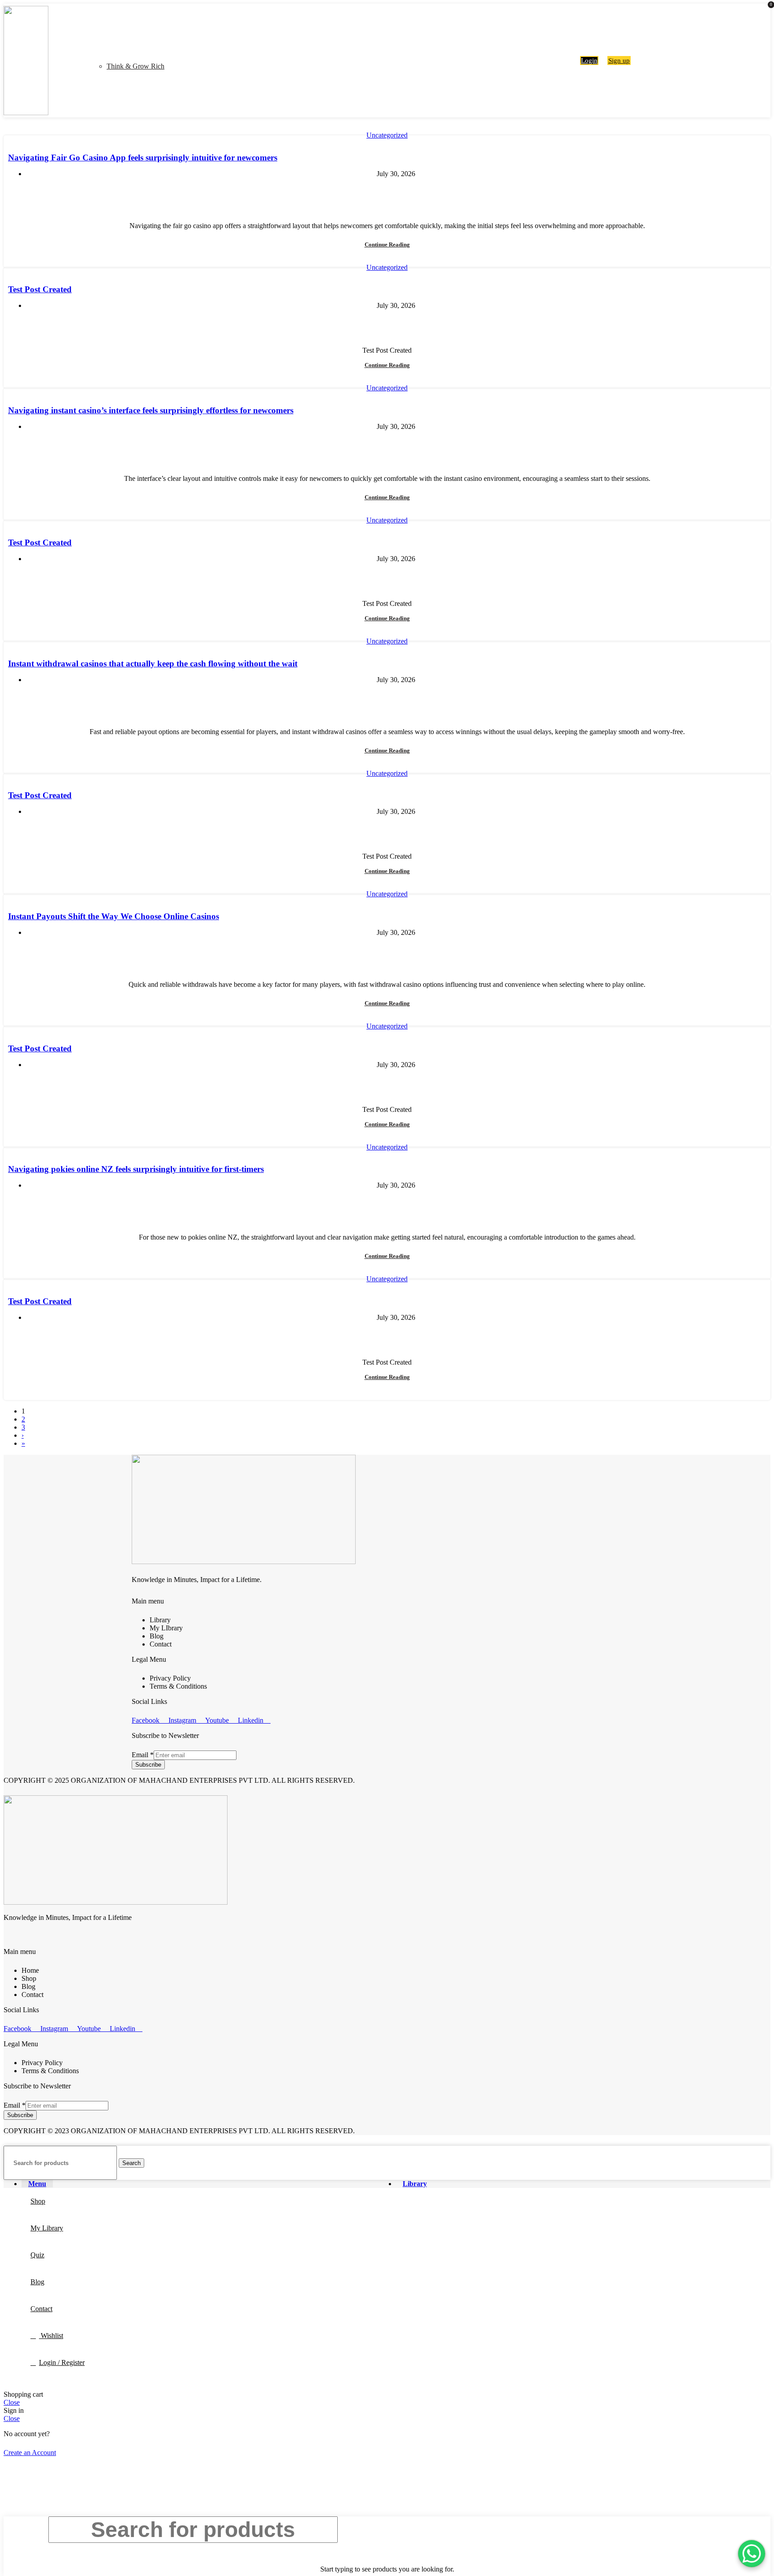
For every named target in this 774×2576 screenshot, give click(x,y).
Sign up (619, 61)
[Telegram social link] (413, 193)
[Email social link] (382, 193)
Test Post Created (40, 289)
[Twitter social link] (372, 193)
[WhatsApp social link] (402, 193)
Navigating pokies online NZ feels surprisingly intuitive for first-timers (136, 1169)
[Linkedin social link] (392, 193)
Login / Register (62, 2362)
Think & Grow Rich (135, 66)
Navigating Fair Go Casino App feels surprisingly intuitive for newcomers (143, 158)
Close (12, 2402)
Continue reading (387, 244)
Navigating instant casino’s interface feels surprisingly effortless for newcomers (151, 410)
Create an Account (30, 2453)
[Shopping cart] (571, 60)
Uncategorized (387, 135)
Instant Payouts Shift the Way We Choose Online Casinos (114, 916)
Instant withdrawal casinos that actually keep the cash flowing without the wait (153, 663)
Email (143, 1755)
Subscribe (148, 1765)
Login (589, 61)
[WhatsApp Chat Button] (752, 2554)
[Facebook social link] (361, 193)
